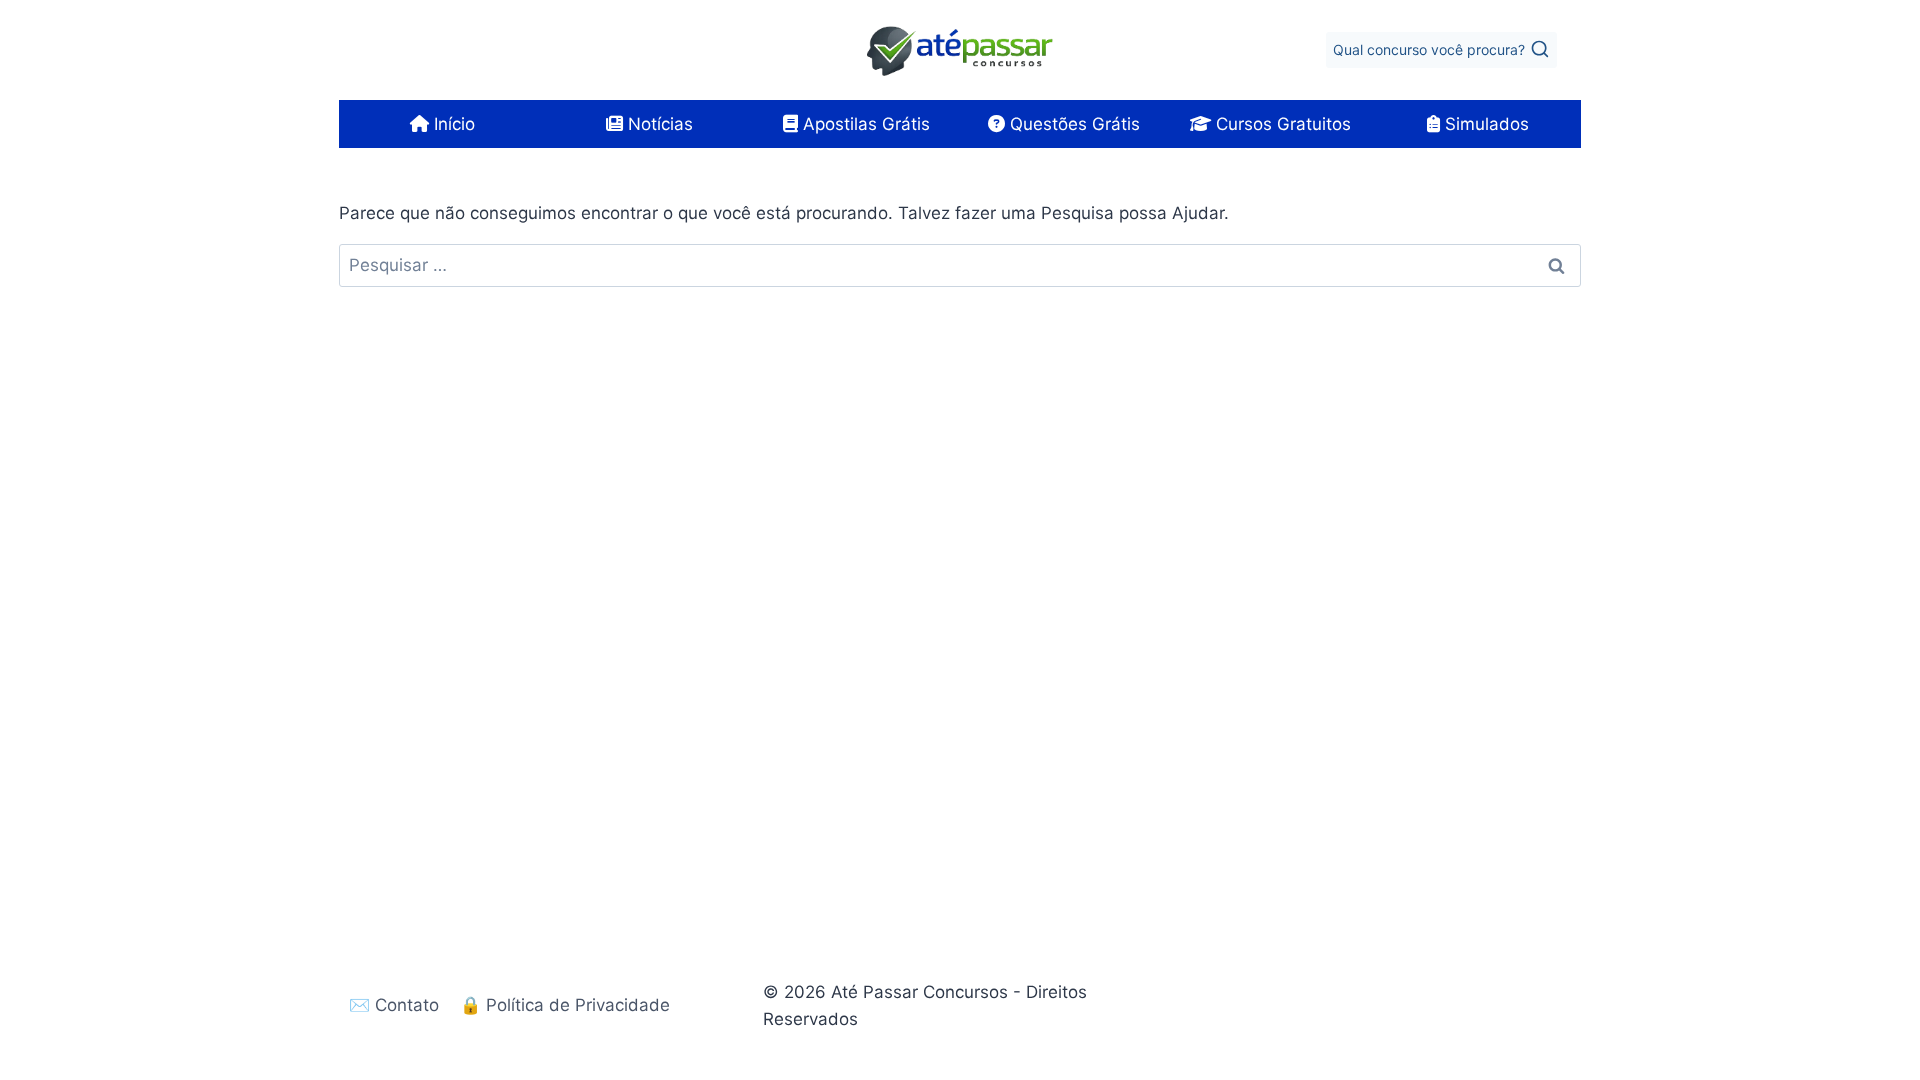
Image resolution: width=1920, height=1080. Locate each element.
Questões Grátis (1072, 124)
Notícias (658, 124)
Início (452, 124)
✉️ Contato (394, 1005)
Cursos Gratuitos (1281, 124)
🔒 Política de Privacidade (565, 1005)
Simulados (1484, 124)
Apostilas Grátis (864, 124)
